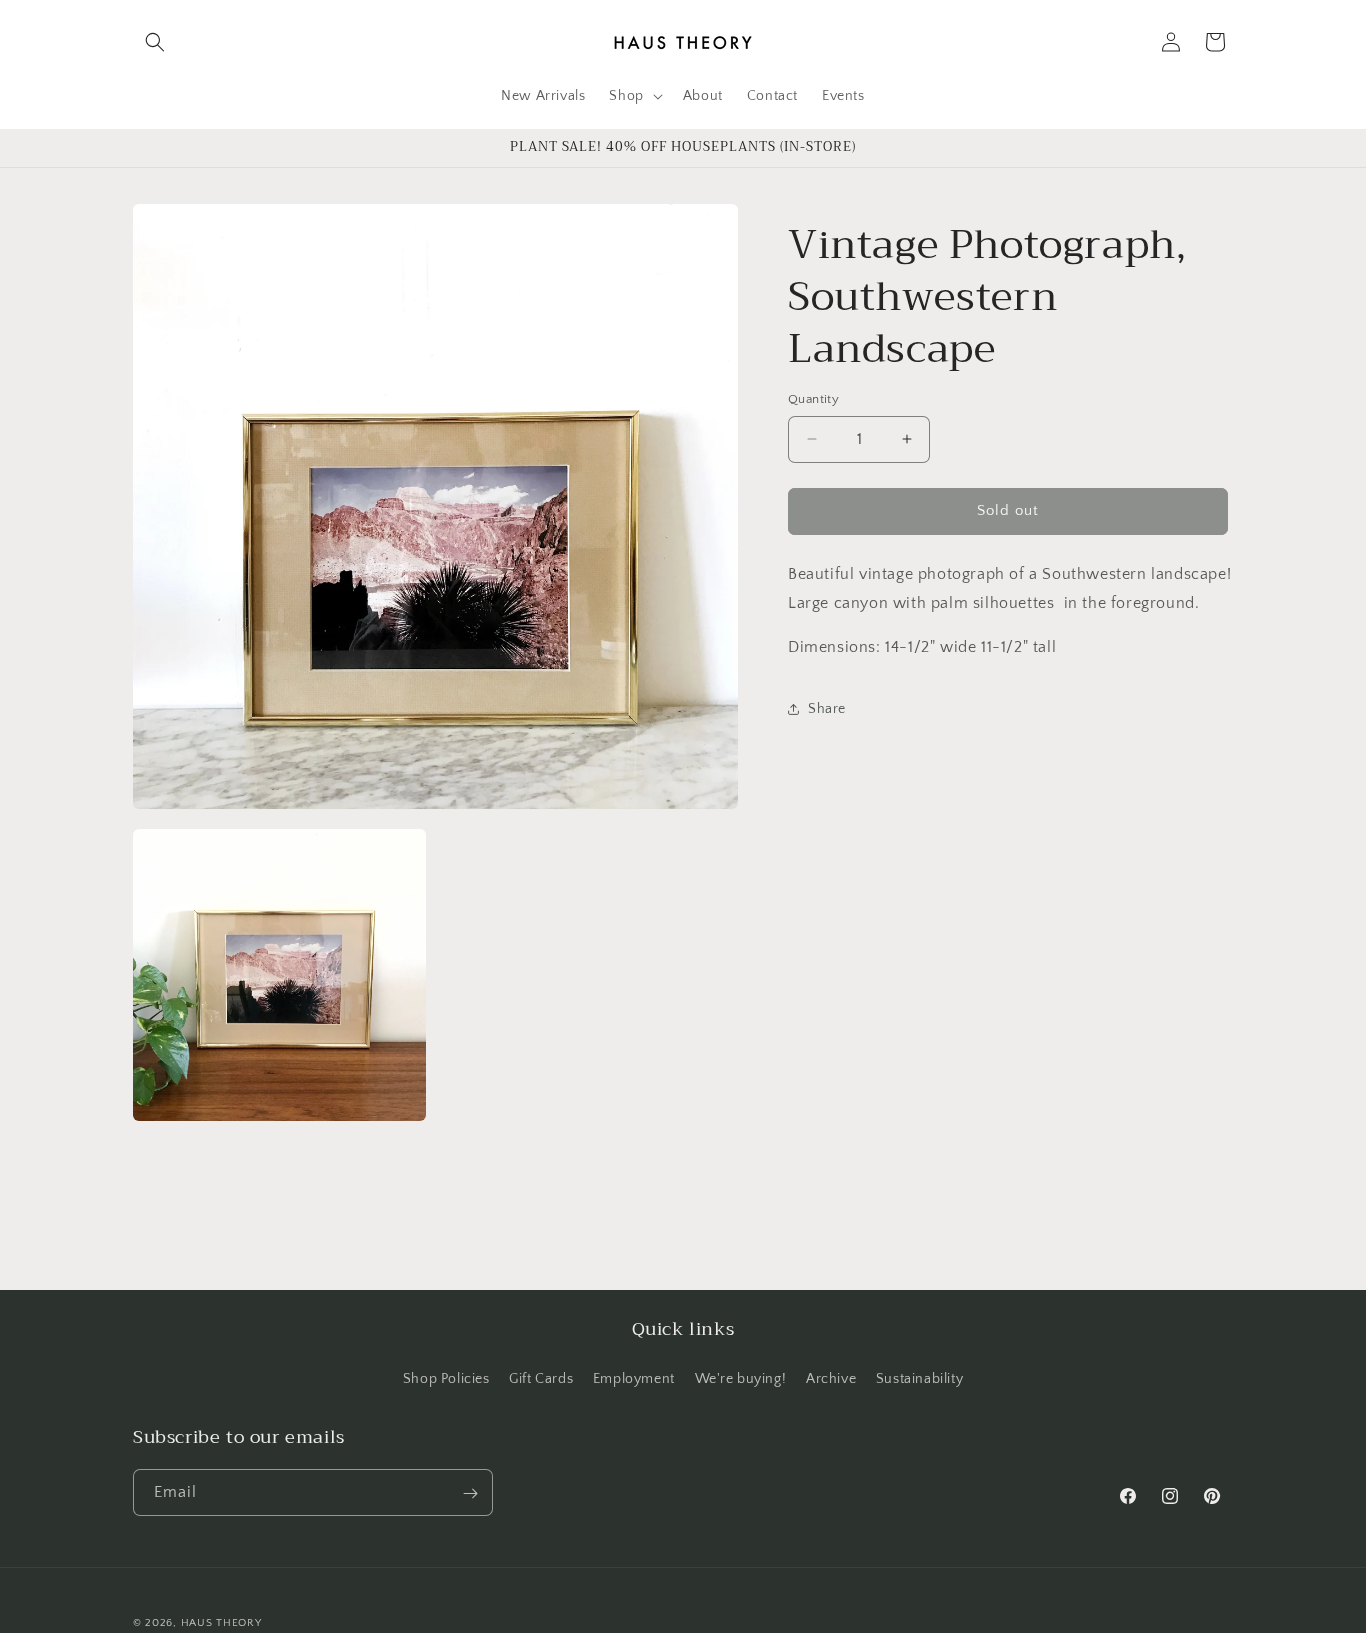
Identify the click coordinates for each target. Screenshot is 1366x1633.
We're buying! (741, 1378)
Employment (634, 1378)
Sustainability (919, 1378)
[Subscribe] (470, 1493)
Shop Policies (446, 1378)
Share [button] (827, 708)
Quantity (813, 399)
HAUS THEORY (221, 1623)
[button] (155, 42)
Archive (831, 1378)
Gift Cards (541, 1378)
